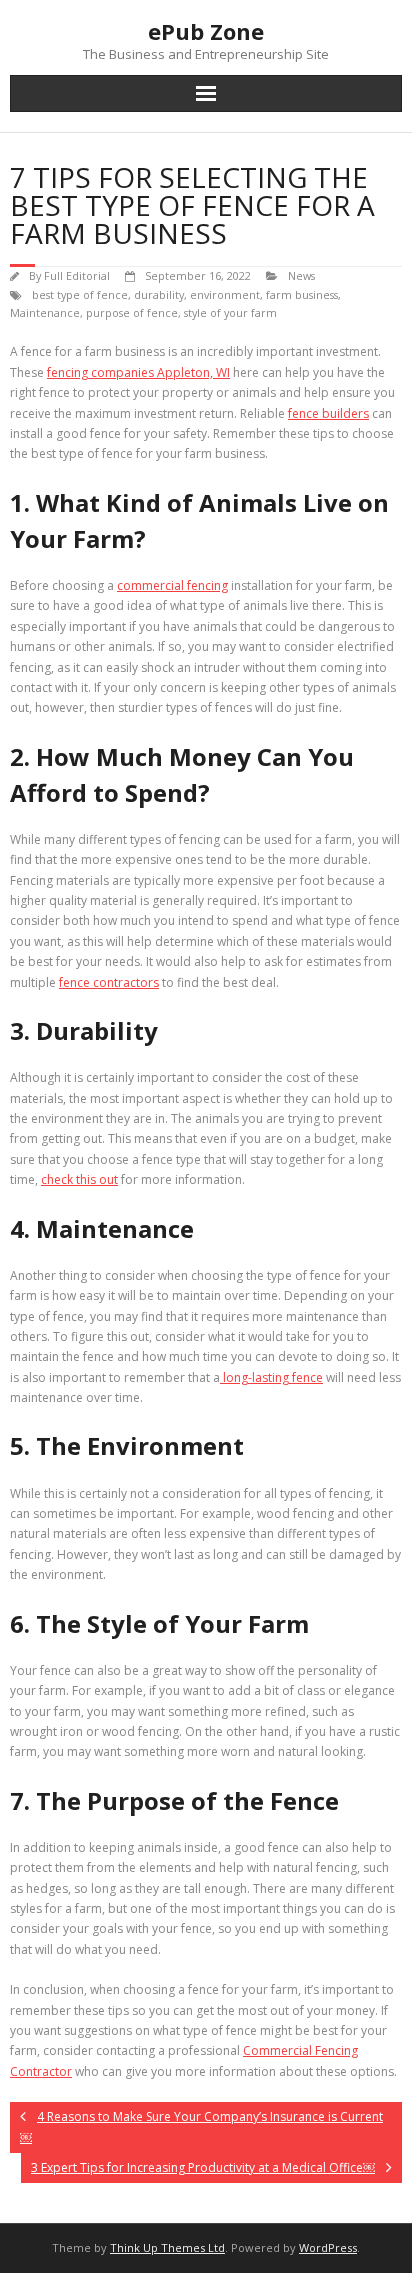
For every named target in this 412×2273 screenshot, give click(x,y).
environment (225, 294)
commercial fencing (172, 585)
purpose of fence (132, 312)
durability (159, 294)
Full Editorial (77, 275)
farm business (302, 294)
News (301, 275)
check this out (79, 1179)
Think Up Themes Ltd (167, 2247)
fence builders (328, 413)
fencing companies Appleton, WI (138, 372)
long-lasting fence (271, 1377)
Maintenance (45, 312)
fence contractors (109, 982)
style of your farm (230, 312)
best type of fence (80, 294)
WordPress (328, 2247)
